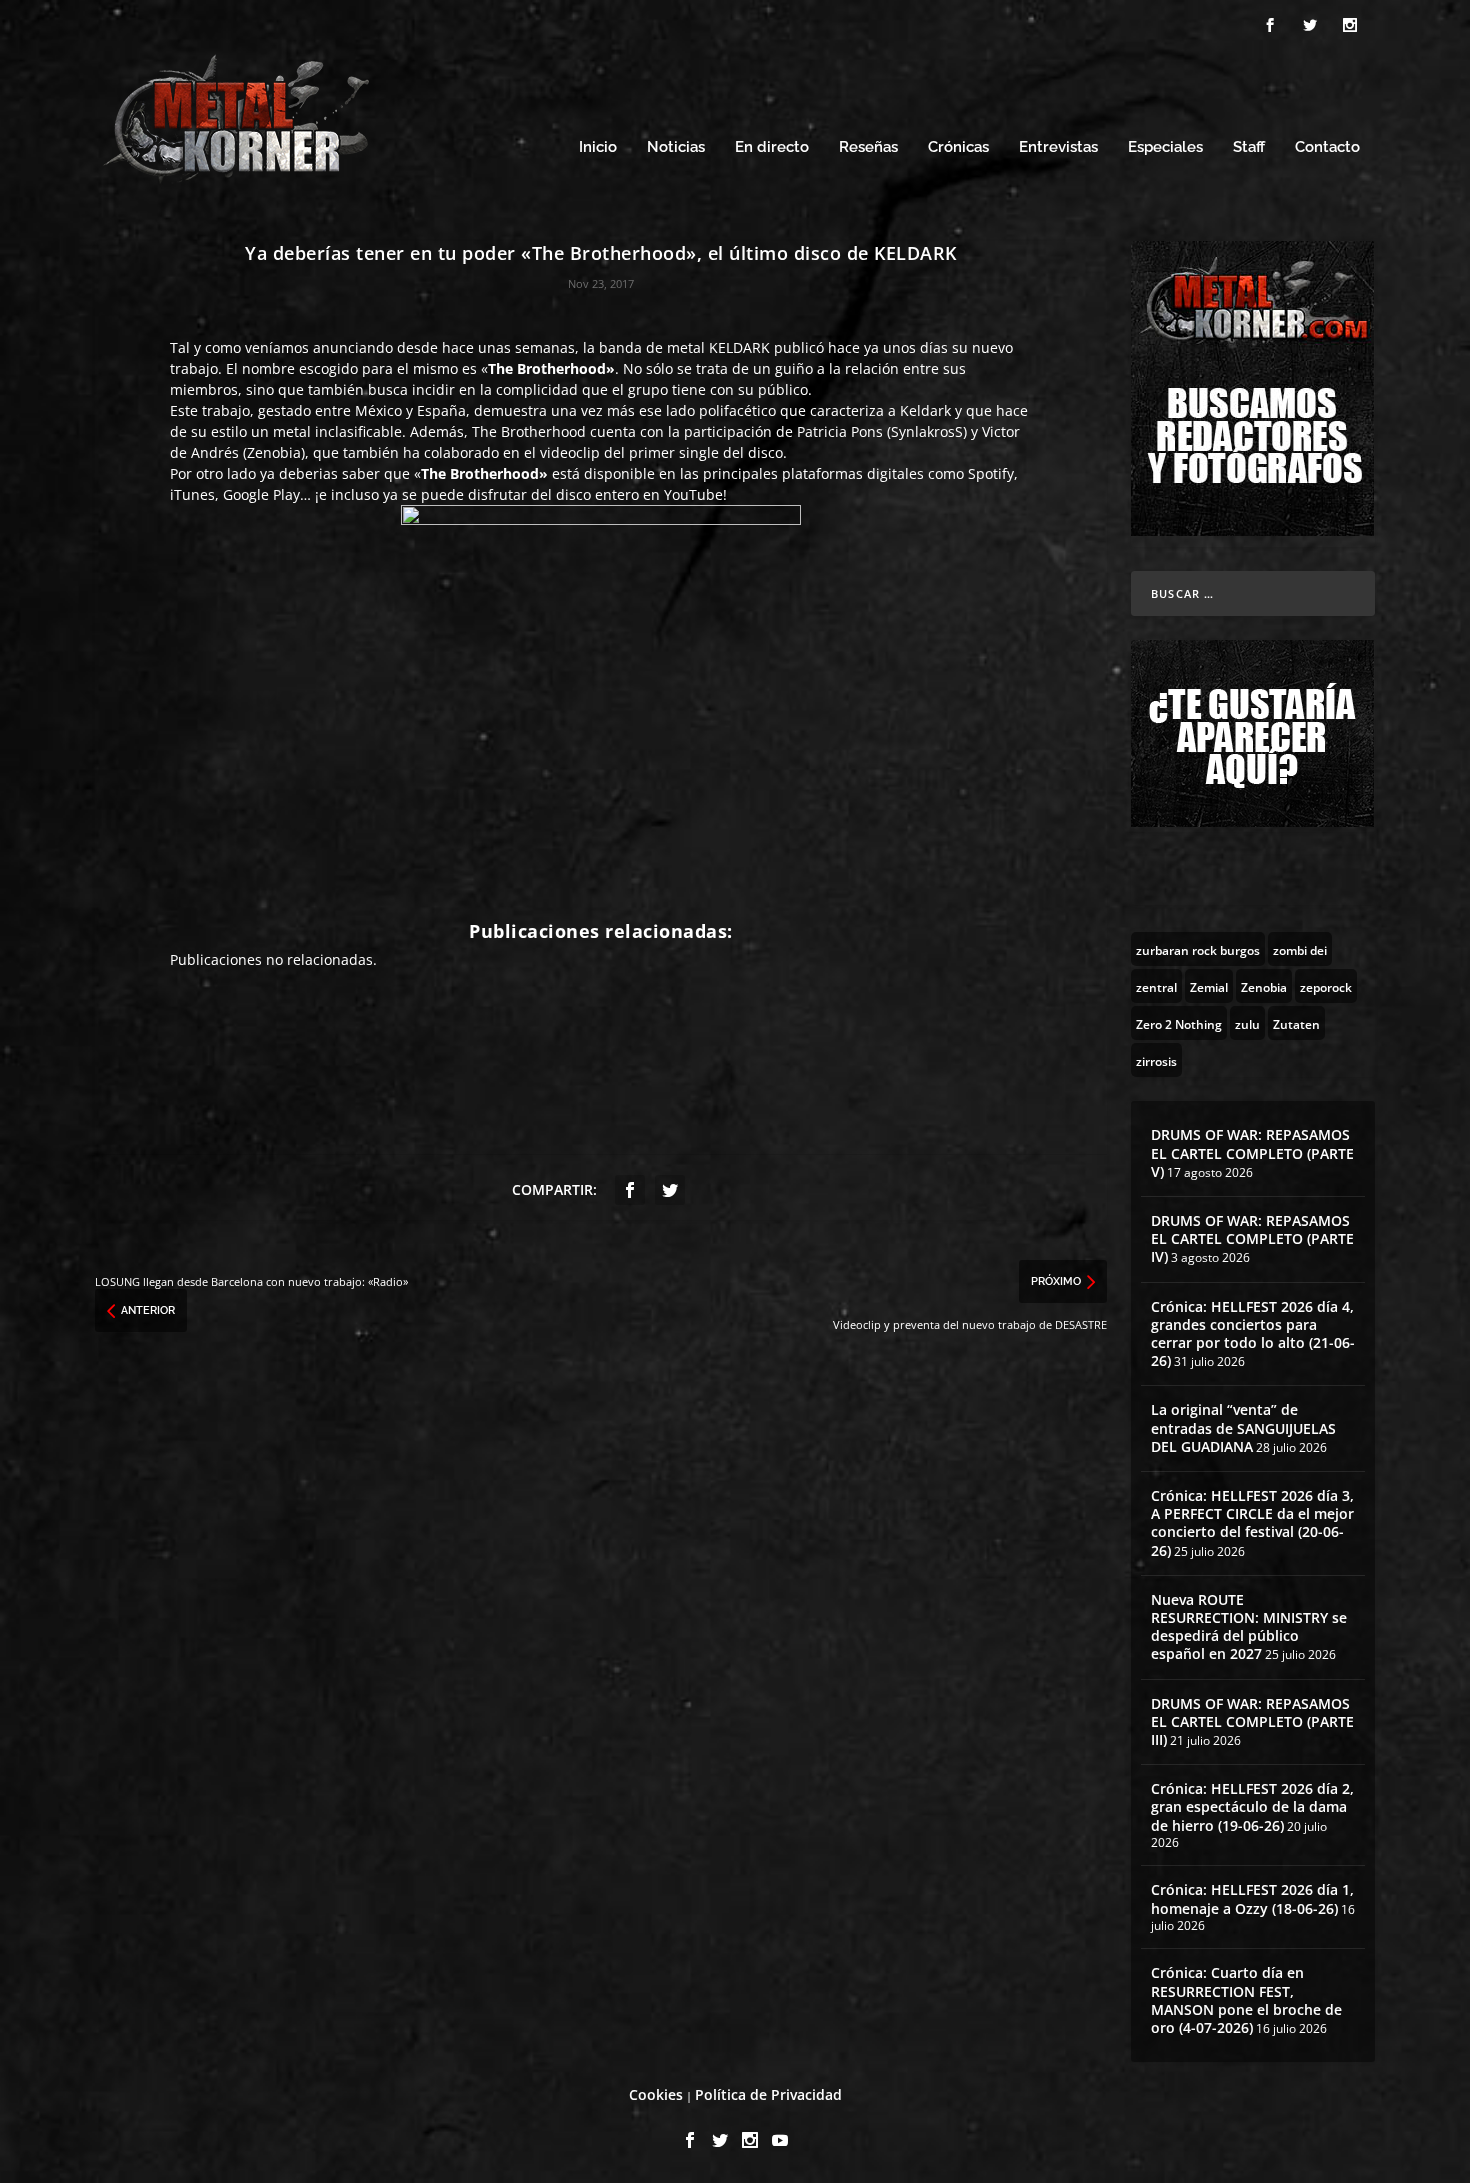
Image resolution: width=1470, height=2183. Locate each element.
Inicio (598, 147)
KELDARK (739, 347)
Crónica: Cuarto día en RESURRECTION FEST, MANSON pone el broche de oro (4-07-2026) (1246, 2000)
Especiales (1165, 147)
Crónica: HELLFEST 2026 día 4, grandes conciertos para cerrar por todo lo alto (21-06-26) (1253, 1334)
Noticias (676, 147)
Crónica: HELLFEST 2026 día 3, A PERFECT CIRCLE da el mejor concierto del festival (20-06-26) (1252, 1523)
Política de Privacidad (768, 2094)
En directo (772, 147)
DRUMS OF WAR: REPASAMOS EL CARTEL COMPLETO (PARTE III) (1252, 1721)
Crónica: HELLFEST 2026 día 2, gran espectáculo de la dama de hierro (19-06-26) (1252, 1806)
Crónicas (958, 147)
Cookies (656, 2094)
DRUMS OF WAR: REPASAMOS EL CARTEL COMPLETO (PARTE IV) (1252, 1238)
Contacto (1327, 147)
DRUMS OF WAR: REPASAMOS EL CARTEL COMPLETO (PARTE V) (1252, 1152)
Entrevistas (1058, 147)
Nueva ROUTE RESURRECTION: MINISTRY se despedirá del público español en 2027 (1249, 1627)
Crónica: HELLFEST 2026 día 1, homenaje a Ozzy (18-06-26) (1252, 1898)
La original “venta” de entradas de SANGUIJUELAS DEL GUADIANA (1243, 1427)
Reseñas (868, 147)
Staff (1249, 147)
